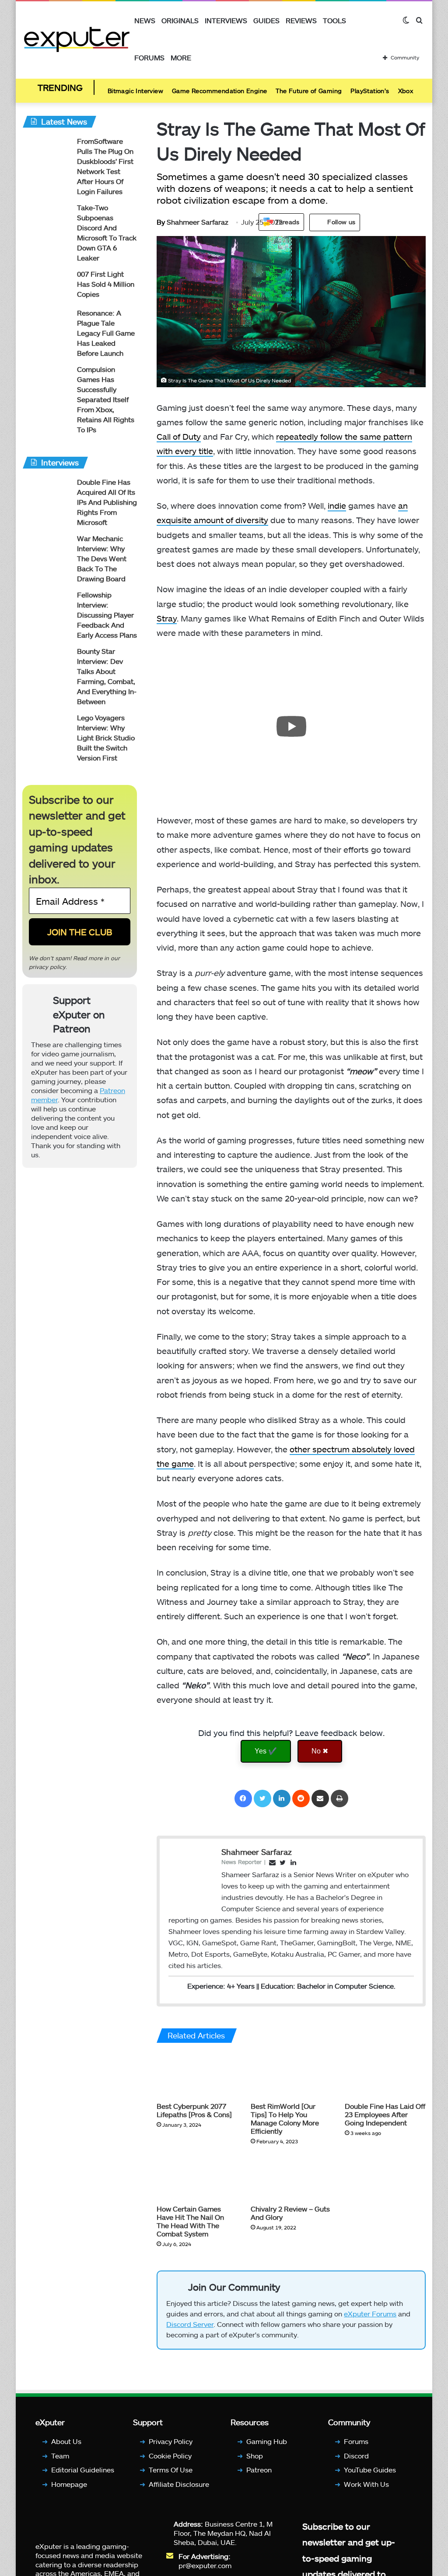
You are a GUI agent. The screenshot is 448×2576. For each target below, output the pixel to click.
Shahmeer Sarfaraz (192, 222)
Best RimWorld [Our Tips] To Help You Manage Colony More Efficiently (285, 2118)
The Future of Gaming (309, 91)
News (145, 20)
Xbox (406, 91)
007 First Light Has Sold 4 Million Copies (106, 284)
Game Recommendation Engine (219, 91)
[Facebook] (243, 1798)
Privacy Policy (171, 2441)
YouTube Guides (370, 2470)
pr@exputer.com (205, 2565)
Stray (167, 618)
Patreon (259, 2470)
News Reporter (241, 1862)
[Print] (339, 1798)
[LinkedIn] (282, 1798)
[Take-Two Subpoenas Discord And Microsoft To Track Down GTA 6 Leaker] (46, 219)
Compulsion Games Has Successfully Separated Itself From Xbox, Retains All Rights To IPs (106, 399)
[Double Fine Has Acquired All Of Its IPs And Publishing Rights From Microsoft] (46, 494)
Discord (356, 2456)
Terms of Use (171, 2470)
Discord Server (190, 2324)
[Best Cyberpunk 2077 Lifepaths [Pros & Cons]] (197, 2074)
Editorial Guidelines (83, 2470)
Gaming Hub (267, 2441)
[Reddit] (301, 1798)
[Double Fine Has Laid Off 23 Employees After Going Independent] (385, 2074)
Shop (255, 2456)
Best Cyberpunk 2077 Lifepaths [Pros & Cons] (194, 2110)
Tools (334, 20)
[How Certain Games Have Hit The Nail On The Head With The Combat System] (197, 2177)
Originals (180, 20)
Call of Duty (179, 436)
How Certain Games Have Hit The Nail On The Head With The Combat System (190, 2221)
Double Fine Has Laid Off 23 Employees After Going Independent (385, 2114)
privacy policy (47, 967)
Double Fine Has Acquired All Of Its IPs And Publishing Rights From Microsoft (107, 502)
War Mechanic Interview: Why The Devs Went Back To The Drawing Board (102, 558)
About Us (66, 2441)
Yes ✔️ (266, 1751)
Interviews (226, 20)
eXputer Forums (370, 2314)
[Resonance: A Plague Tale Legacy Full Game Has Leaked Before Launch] (46, 325)
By (162, 222)
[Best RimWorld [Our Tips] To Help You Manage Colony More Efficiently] (291, 2074)
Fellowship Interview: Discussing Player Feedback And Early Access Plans (107, 615)
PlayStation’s (370, 91)
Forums (149, 57)
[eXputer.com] (77, 39)
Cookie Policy (170, 2456)
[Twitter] (262, 1798)
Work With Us (366, 2484)
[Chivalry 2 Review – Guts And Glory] (291, 2177)
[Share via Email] (320, 1798)
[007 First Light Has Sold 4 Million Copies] (46, 286)
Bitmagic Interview (135, 91)
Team (60, 2456)
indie (337, 505)
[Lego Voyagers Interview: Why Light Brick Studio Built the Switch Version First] (46, 729)
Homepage (69, 2484)
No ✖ (320, 1751)
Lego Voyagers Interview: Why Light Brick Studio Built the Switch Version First (106, 738)
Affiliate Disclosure (179, 2484)
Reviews (301, 20)
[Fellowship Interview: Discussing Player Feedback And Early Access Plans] (46, 606)
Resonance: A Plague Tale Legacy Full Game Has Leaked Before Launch (106, 333)
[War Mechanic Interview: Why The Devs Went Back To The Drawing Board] (46, 550)
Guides (266, 20)
